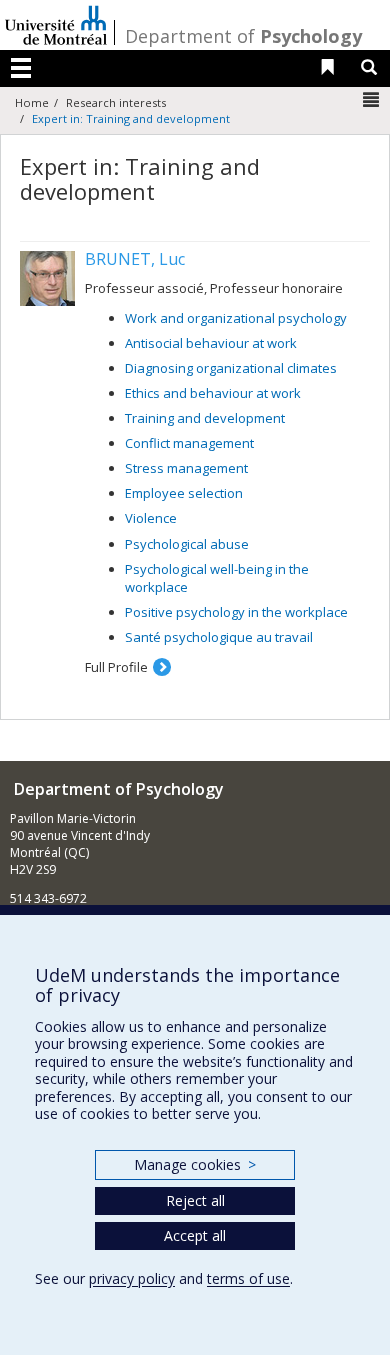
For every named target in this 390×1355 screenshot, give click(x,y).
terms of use (248, 1278)
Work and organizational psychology (236, 318)
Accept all (195, 1235)
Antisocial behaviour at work (211, 343)
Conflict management (189, 443)
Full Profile (116, 667)
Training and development (205, 418)
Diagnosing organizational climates (231, 368)
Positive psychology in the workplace (236, 612)
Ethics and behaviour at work (213, 393)
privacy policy (132, 1278)
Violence (151, 518)
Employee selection (184, 493)
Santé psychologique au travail (219, 637)
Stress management (186, 468)
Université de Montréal (56, 25)
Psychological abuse (187, 544)
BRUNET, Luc (135, 259)
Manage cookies (194, 1164)
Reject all (195, 1200)
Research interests (116, 102)
